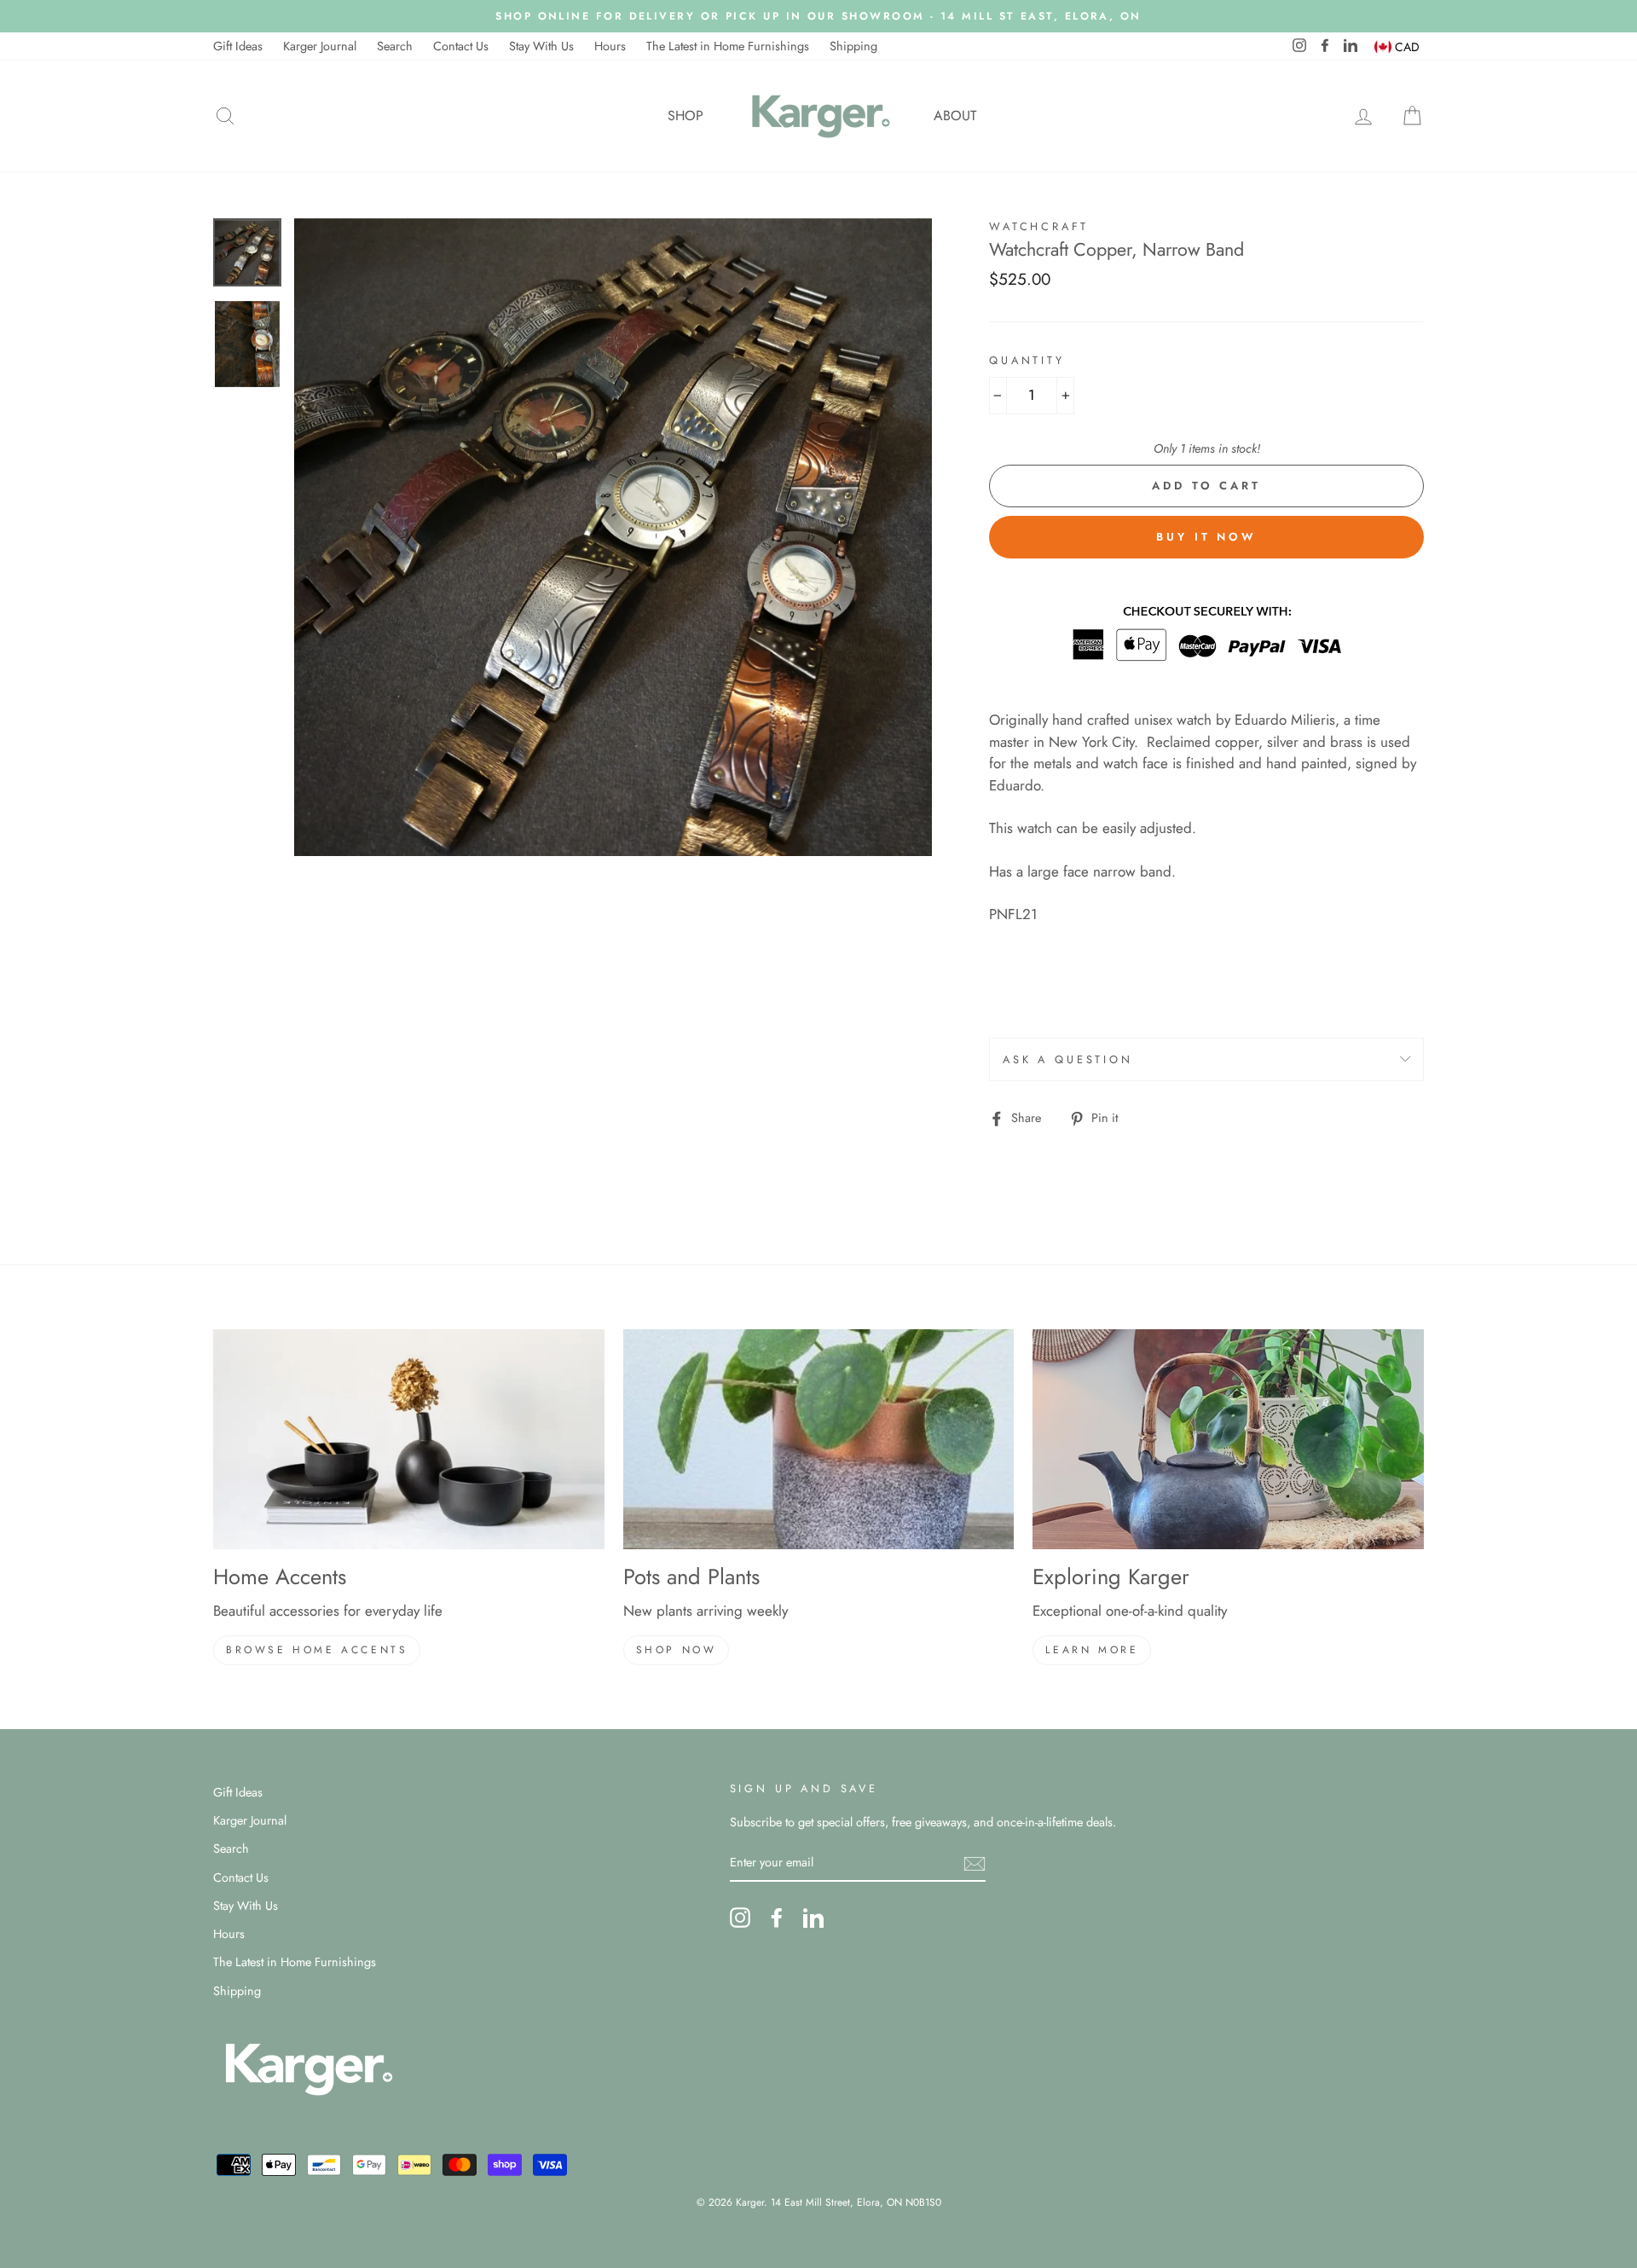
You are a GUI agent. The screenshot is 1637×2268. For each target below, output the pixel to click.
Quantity (1027, 360)
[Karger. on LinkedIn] (813, 1918)
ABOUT (955, 116)
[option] (818, 16)
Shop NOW (677, 1650)
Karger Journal (320, 46)
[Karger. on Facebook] (777, 1918)
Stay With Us (541, 46)
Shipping (853, 46)
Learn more (1092, 1650)
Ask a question (1068, 1059)
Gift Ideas (238, 46)
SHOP (685, 116)
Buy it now (1206, 537)
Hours (610, 46)
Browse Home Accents (317, 1650)
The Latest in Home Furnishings (728, 46)
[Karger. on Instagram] (740, 1918)
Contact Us (461, 46)
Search (395, 46)
